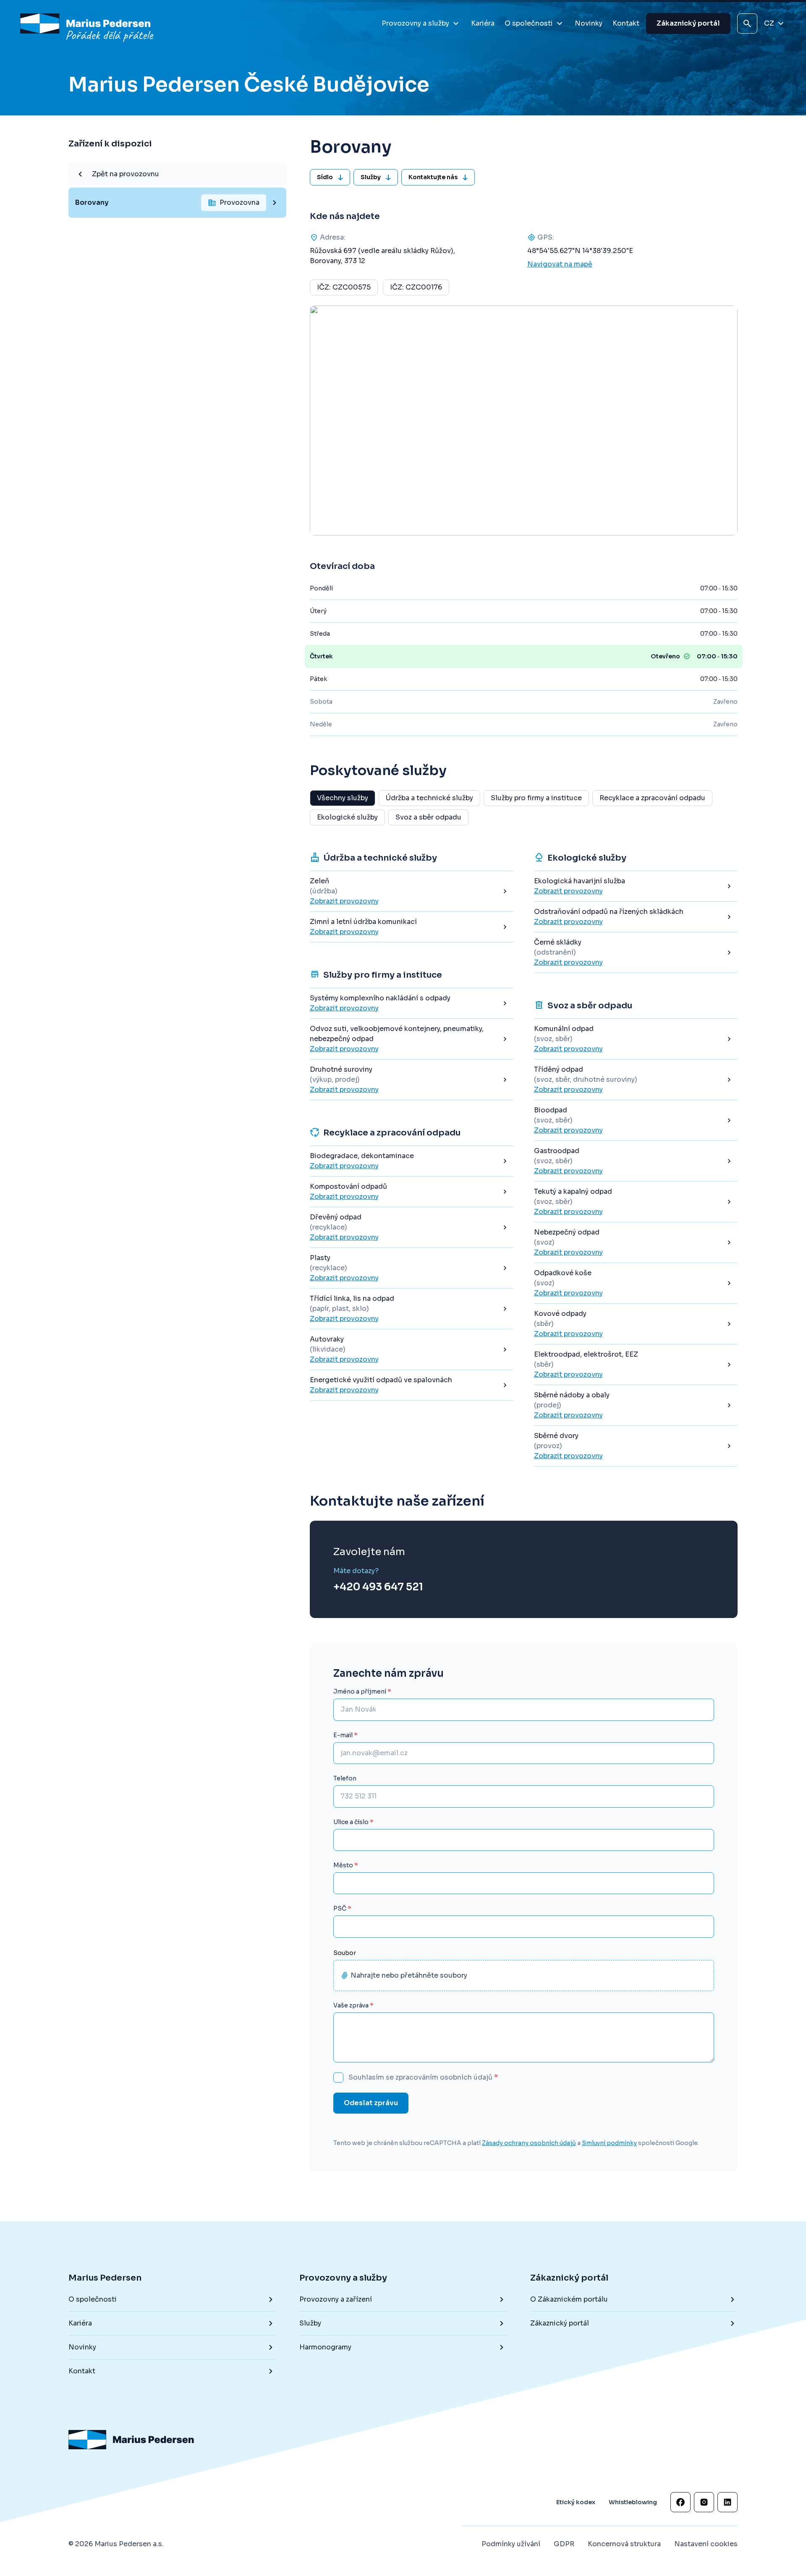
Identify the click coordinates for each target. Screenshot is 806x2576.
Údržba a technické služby (429, 798)
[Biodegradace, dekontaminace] (412, 1161)
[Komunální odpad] (636, 1039)
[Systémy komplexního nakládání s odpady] (412, 1003)
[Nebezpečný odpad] (636, 1242)
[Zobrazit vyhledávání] (747, 23)
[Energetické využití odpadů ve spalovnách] (412, 1385)
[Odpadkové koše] (636, 1283)
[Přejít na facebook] (680, 2502)
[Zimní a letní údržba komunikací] (412, 927)
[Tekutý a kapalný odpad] (636, 1202)
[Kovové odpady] (636, 1324)
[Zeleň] (412, 891)
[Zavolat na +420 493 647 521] (378, 1580)
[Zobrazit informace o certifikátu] (641, 2448)
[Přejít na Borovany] (177, 203)
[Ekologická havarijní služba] (636, 886)
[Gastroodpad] (636, 1161)
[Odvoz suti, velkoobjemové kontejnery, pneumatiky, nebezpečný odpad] (412, 1039)
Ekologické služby (347, 817)
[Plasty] (412, 1268)
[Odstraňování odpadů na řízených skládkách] (636, 917)
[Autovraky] (412, 1349)
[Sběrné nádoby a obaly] (636, 1405)
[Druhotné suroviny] (412, 1080)
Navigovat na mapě (560, 264)
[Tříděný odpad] (636, 1080)
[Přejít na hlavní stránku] (88, 23)
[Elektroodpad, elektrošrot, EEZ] (636, 1365)
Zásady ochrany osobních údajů (529, 2143)
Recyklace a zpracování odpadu (652, 798)
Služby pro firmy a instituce (536, 798)
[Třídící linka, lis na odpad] (412, 1309)
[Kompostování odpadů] (412, 1192)
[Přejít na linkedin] (727, 2502)
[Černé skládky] (636, 953)
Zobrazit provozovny (344, 901)
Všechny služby (343, 798)
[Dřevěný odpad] (412, 1227)
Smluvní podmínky (609, 2143)
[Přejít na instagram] (704, 2502)
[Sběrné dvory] (636, 1446)
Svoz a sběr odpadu (428, 817)
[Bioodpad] (636, 1120)
